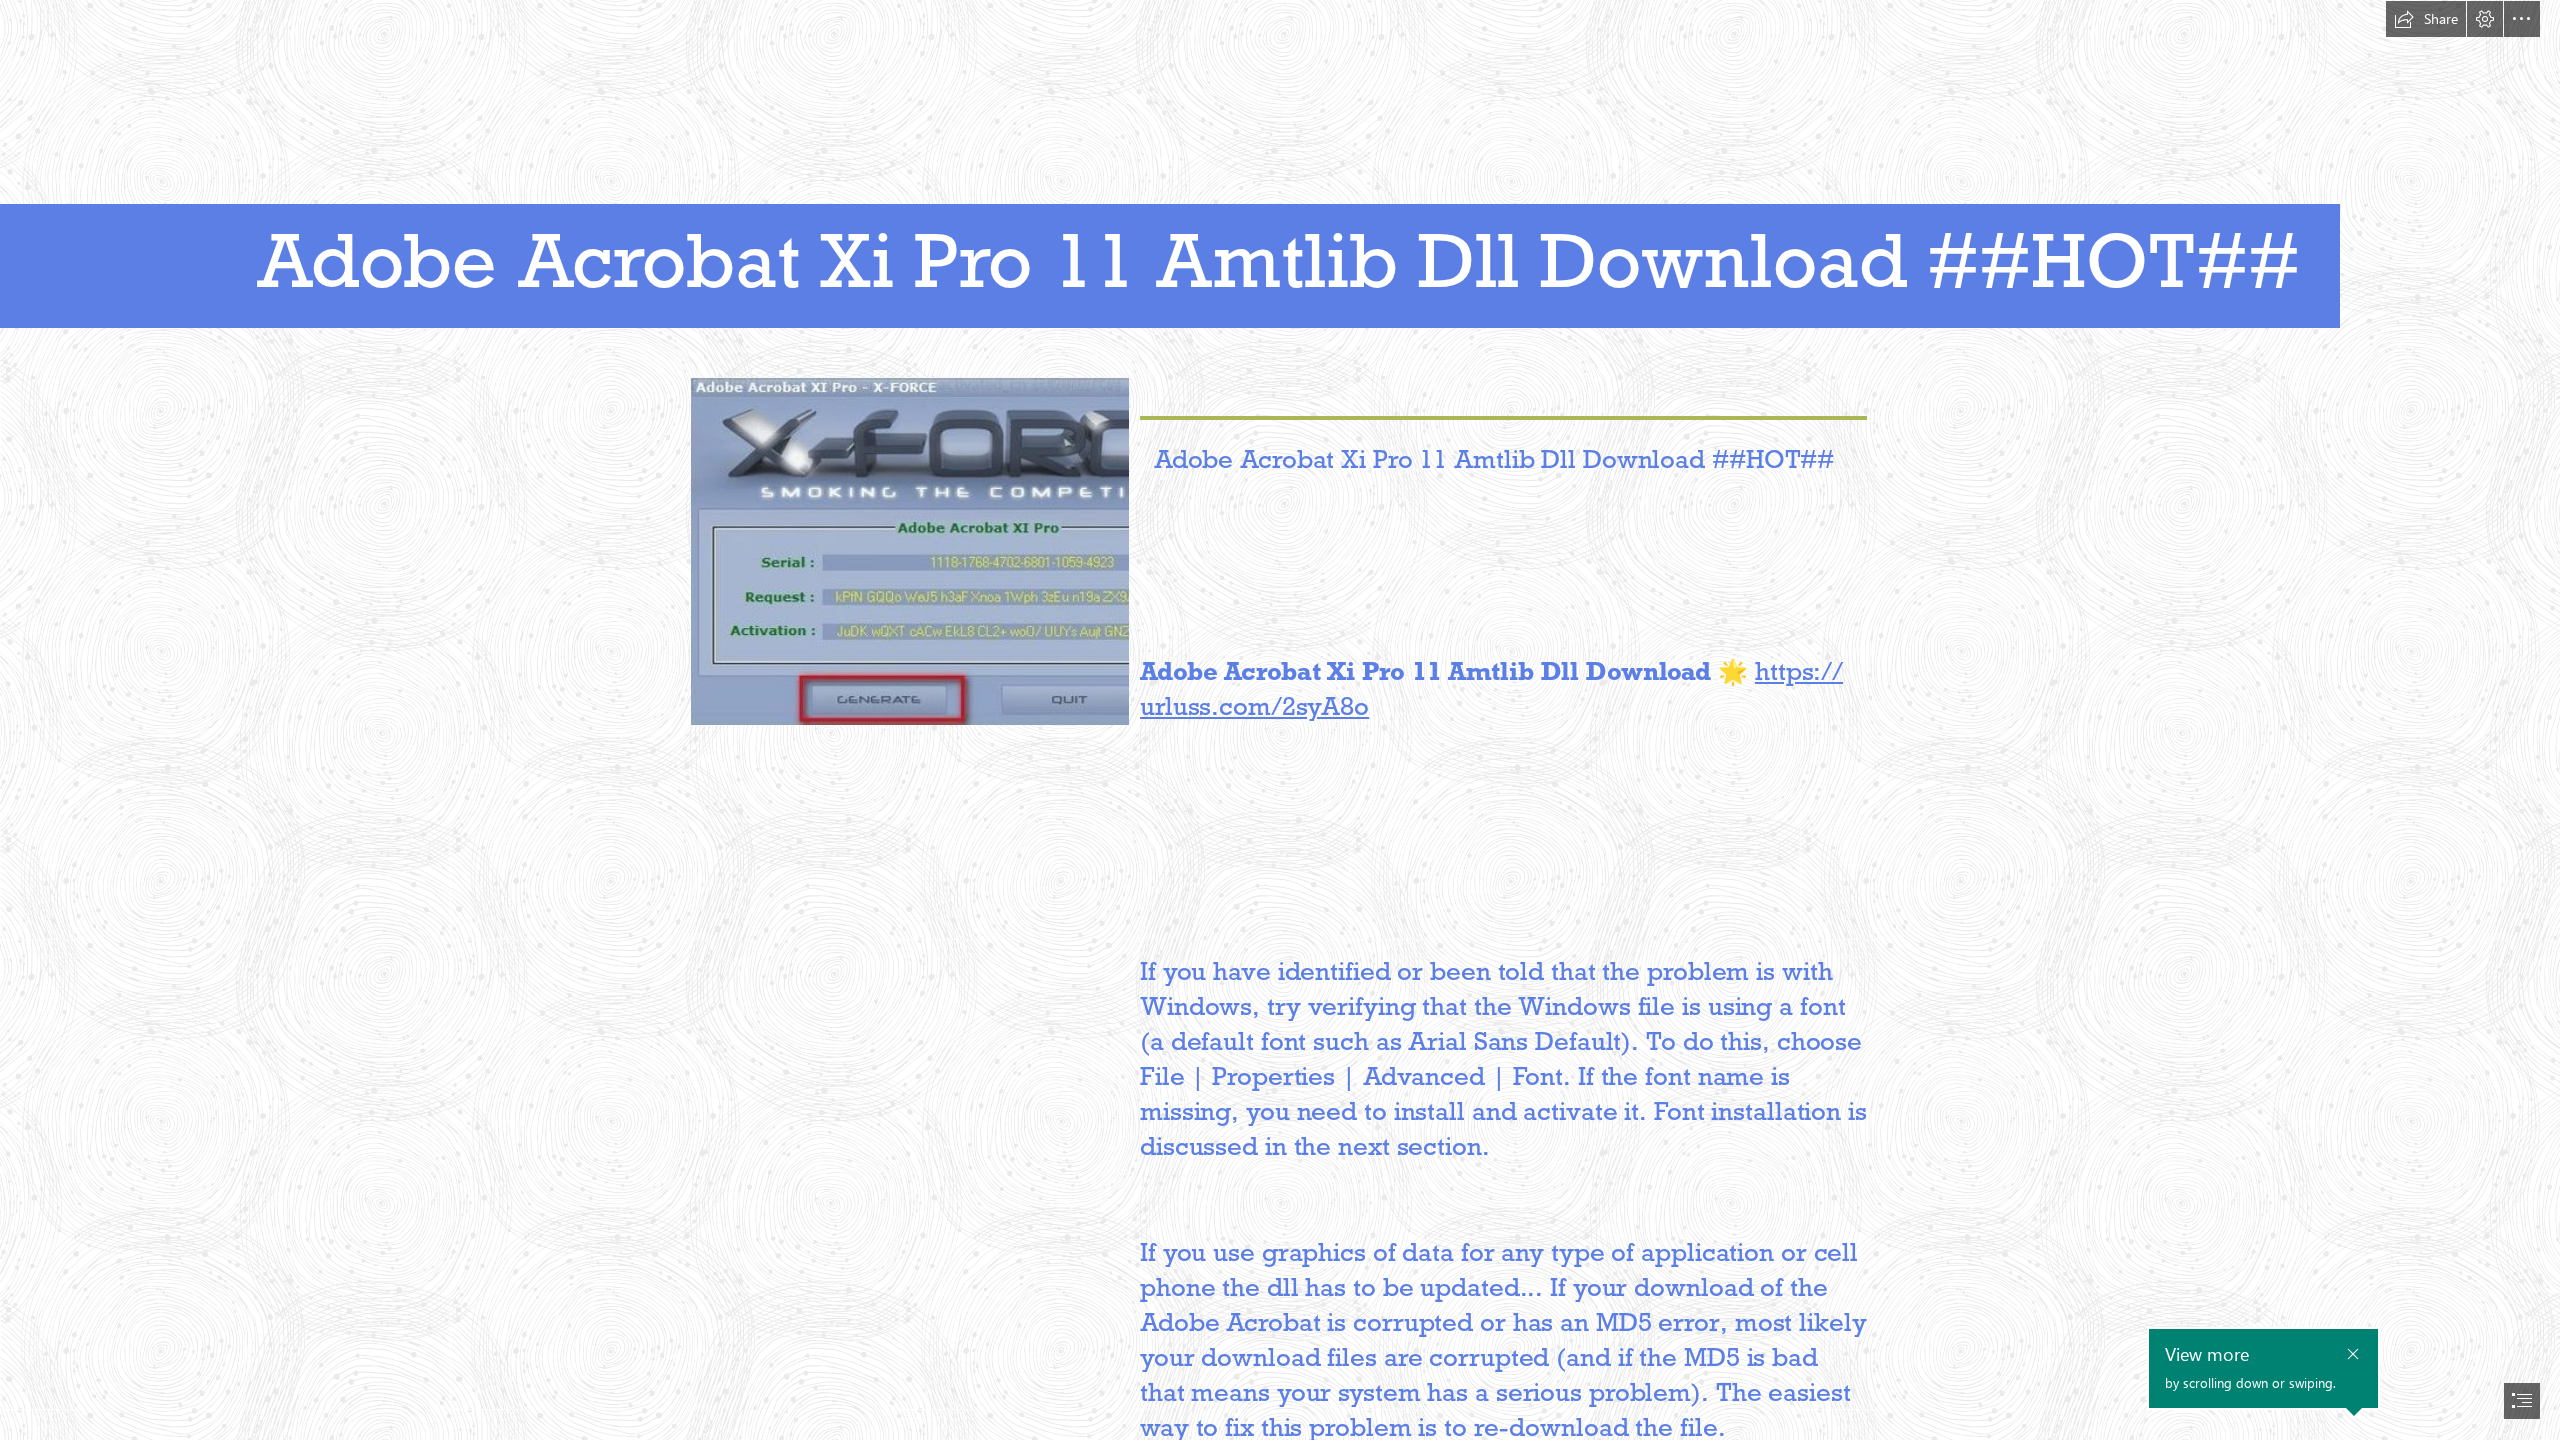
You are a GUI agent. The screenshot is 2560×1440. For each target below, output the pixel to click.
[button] (2426, 19)
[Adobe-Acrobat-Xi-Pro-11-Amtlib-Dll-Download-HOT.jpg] (909, 550)
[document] (1280, 720)
